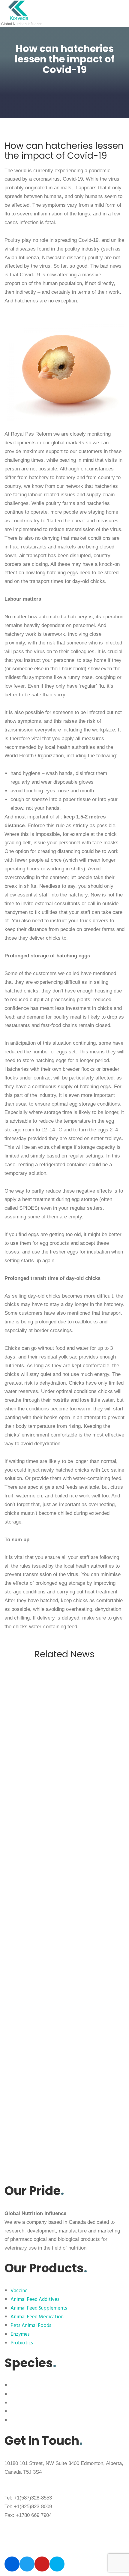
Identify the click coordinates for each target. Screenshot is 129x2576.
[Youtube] (42, 2564)
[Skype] (57, 2564)
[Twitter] (27, 2564)
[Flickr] (12, 2564)
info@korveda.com (26, 2481)
